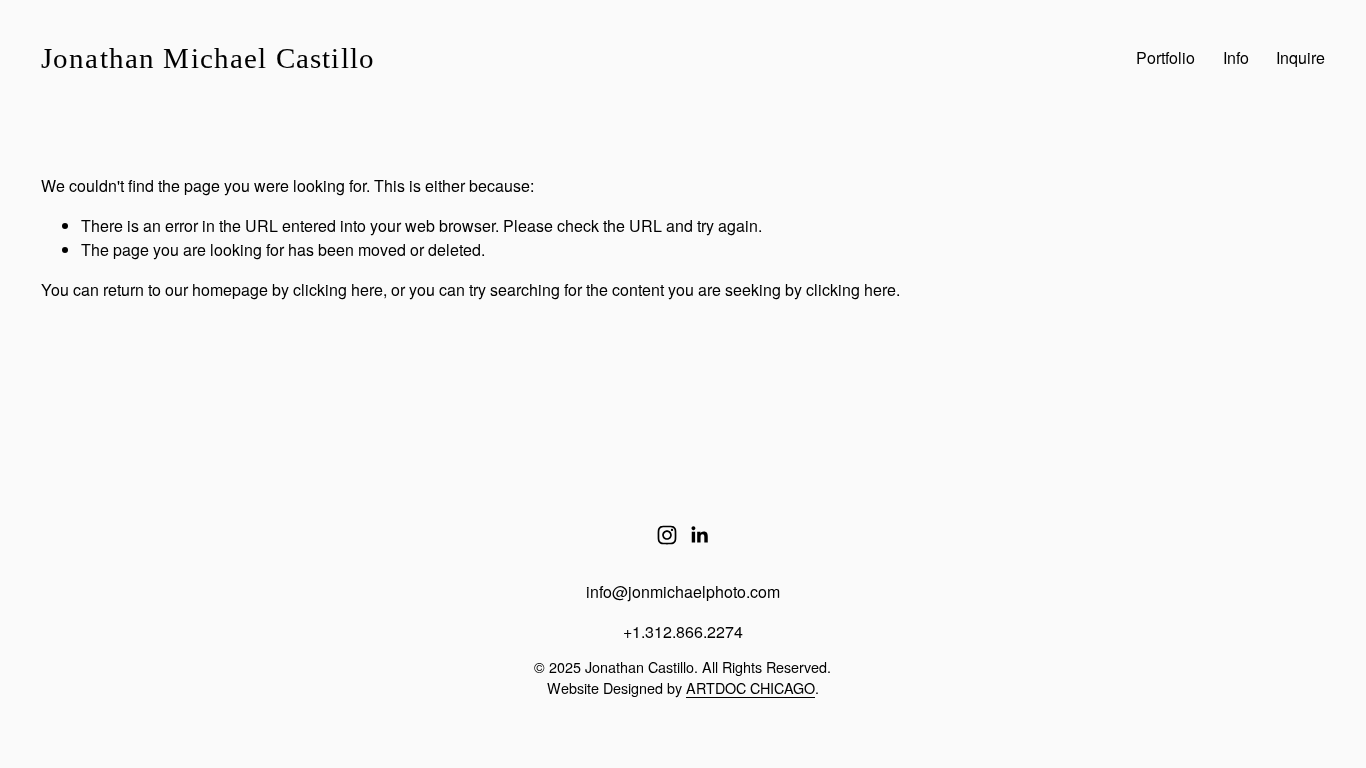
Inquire (1300, 57)
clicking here (338, 289)
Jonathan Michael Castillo (208, 58)
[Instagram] (667, 535)
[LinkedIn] (699, 535)
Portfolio (1165, 57)
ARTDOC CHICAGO (750, 688)
